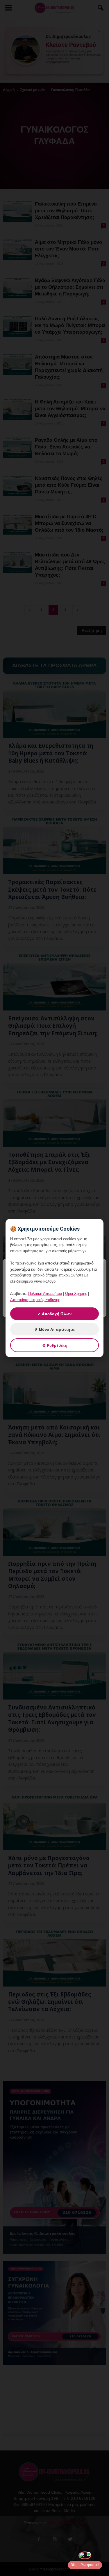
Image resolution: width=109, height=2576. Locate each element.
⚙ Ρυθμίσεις (55, 1345)
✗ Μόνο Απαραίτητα (55, 1329)
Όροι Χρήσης (76, 1294)
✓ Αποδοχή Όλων (54, 1314)
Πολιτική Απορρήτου (45, 1294)
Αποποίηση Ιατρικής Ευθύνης (35, 1300)
